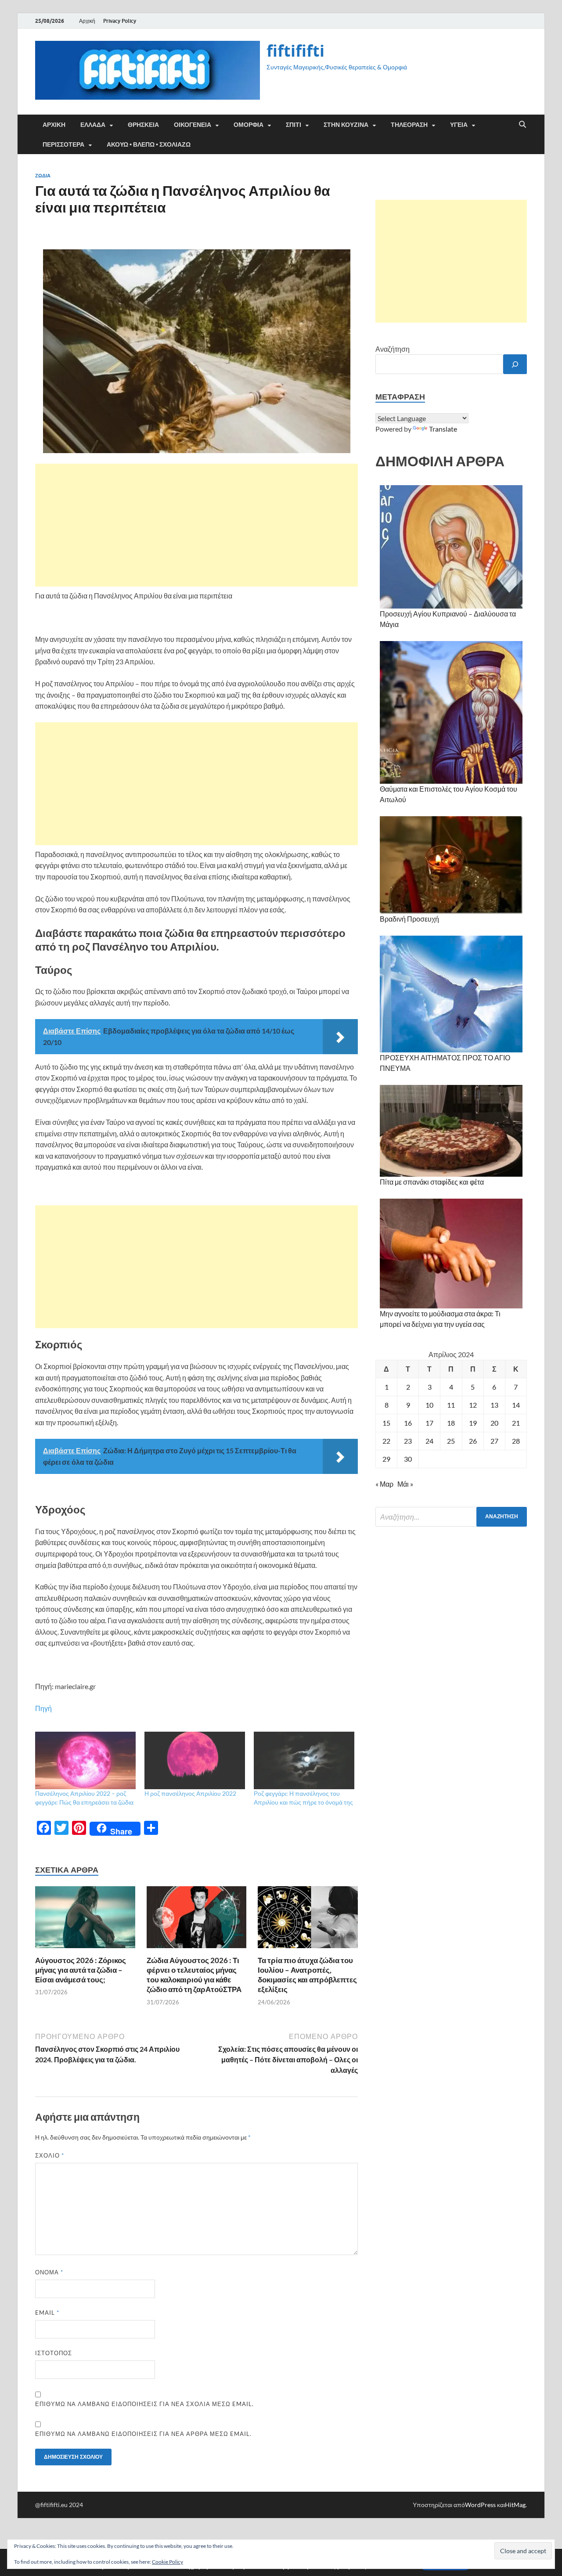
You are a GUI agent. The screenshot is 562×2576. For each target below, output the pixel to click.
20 (494, 1423)
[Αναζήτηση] (515, 364)
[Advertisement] (196, 525)
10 (429, 1405)
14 (516, 1405)
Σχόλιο (50, 2155)
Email (47, 2313)
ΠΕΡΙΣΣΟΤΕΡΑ (63, 144)
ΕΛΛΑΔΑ (93, 125)
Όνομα (49, 2272)
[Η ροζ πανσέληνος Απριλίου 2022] (195, 1760)
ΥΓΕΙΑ (459, 125)
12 (473, 1405)
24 (429, 1441)
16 (408, 1423)
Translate (443, 429)
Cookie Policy (168, 2562)
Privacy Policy (120, 21)
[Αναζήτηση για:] (451, 1517)
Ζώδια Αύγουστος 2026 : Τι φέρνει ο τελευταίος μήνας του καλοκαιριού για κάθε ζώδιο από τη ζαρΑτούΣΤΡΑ (194, 1975)
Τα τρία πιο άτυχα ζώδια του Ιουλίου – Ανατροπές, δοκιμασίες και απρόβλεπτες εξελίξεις (307, 1975)
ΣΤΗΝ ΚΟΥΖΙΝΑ (346, 125)
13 (494, 1405)
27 (494, 1441)
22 (386, 1441)
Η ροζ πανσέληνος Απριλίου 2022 (190, 1793)
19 (473, 1423)
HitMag (515, 2505)
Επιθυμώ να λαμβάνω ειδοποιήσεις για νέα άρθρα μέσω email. (143, 2434)
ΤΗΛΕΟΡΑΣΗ (409, 125)
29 (386, 1459)
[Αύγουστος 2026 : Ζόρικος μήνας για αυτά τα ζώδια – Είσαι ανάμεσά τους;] (85, 1920)
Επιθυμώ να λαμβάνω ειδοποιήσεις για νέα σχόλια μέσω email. (144, 2404)
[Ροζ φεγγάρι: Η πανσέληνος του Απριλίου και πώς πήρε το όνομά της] (304, 1760)
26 (473, 1441)
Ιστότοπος (54, 2353)
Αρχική (87, 21)
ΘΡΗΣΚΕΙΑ (143, 125)
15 (386, 1423)
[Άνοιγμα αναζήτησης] (522, 125)
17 (429, 1423)
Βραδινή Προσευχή (409, 919)
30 (408, 1459)
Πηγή (43, 1708)
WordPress (480, 2505)
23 (408, 1441)
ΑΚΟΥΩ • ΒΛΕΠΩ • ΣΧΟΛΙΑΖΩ (149, 144)
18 (451, 1423)
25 (451, 1441)
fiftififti (295, 51)
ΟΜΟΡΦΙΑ (249, 125)
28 (516, 1441)
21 (516, 1423)
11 (451, 1405)
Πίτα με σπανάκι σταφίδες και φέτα (432, 1182)
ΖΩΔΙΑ (43, 176)
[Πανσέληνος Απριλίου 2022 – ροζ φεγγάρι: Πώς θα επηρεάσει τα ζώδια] (85, 1760)
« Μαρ (384, 1484)
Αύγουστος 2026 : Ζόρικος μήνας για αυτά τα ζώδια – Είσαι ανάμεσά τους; (81, 1970)
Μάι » (405, 1484)
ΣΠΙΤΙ (294, 125)
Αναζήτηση (393, 349)
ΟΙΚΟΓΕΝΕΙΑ (193, 125)
